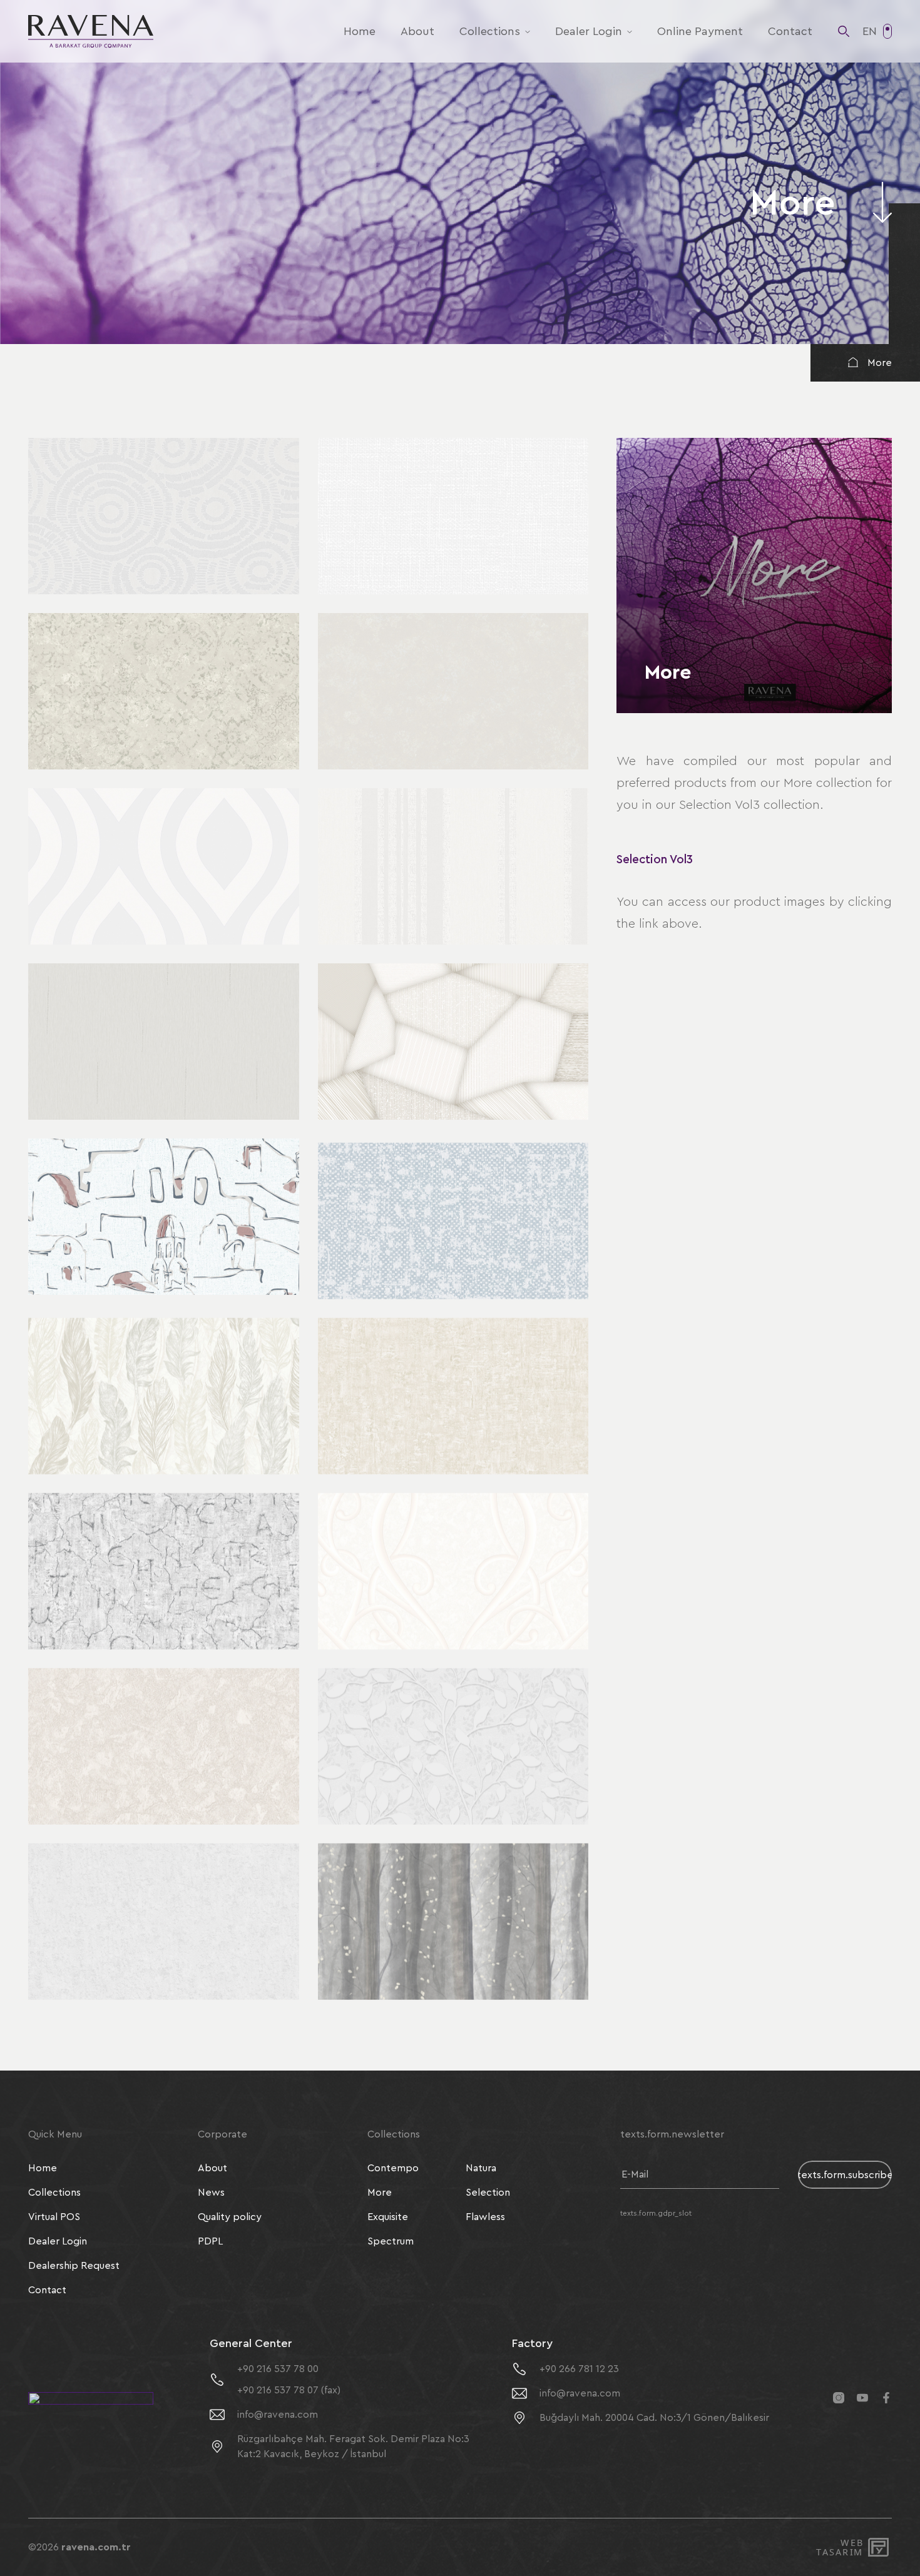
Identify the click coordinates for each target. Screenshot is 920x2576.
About (417, 31)
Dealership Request (74, 2266)
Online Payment (700, 31)
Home (360, 31)
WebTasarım (839, 2548)
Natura (481, 2168)
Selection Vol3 (655, 860)
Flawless (485, 2217)
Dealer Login (589, 31)
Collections (490, 31)
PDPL (210, 2241)
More (880, 363)
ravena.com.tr (96, 2547)
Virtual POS (54, 2217)
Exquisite (388, 2217)
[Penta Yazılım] (880, 2547)
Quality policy (230, 2217)
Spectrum (391, 2241)
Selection (488, 2193)
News (211, 2193)
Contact (790, 31)
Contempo (393, 2168)
